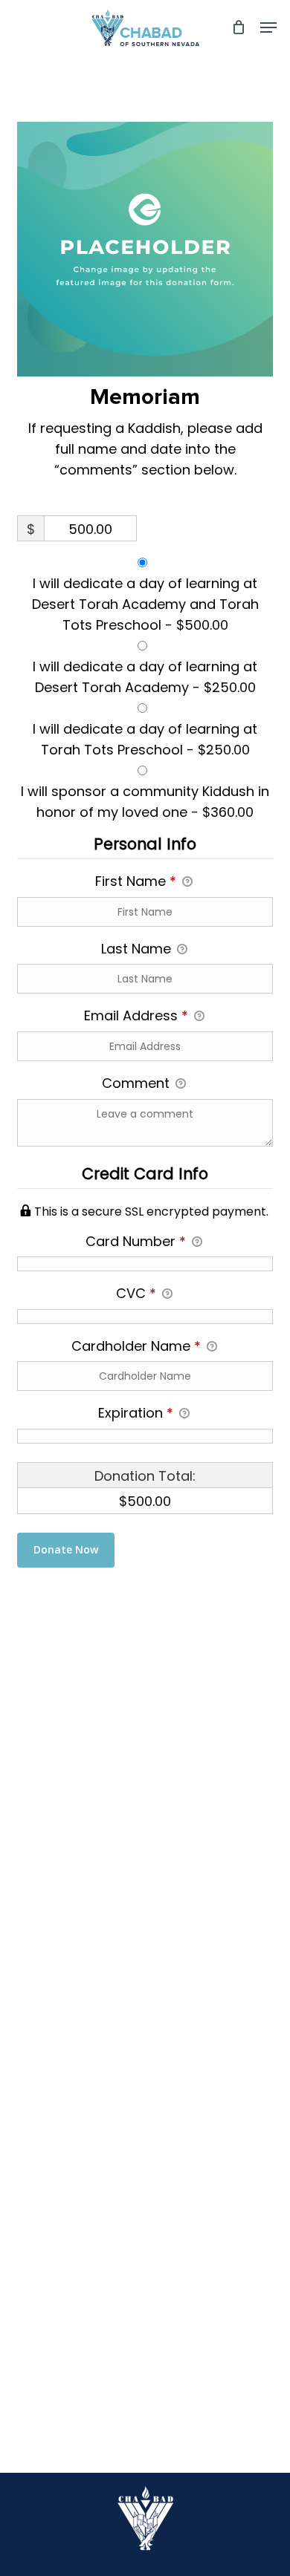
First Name (136, 881)
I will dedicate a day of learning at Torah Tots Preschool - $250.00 (145, 739)
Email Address (136, 1015)
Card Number (136, 1241)
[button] (268, 27)
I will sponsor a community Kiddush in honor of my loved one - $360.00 (145, 802)
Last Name (138, 949)
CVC (136, 1293)
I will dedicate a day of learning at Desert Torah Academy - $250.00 (145, 677)
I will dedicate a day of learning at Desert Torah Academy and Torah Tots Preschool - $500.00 (145, 604)
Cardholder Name (136, 1346)
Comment (138, 1083)
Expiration (136, 1413)
